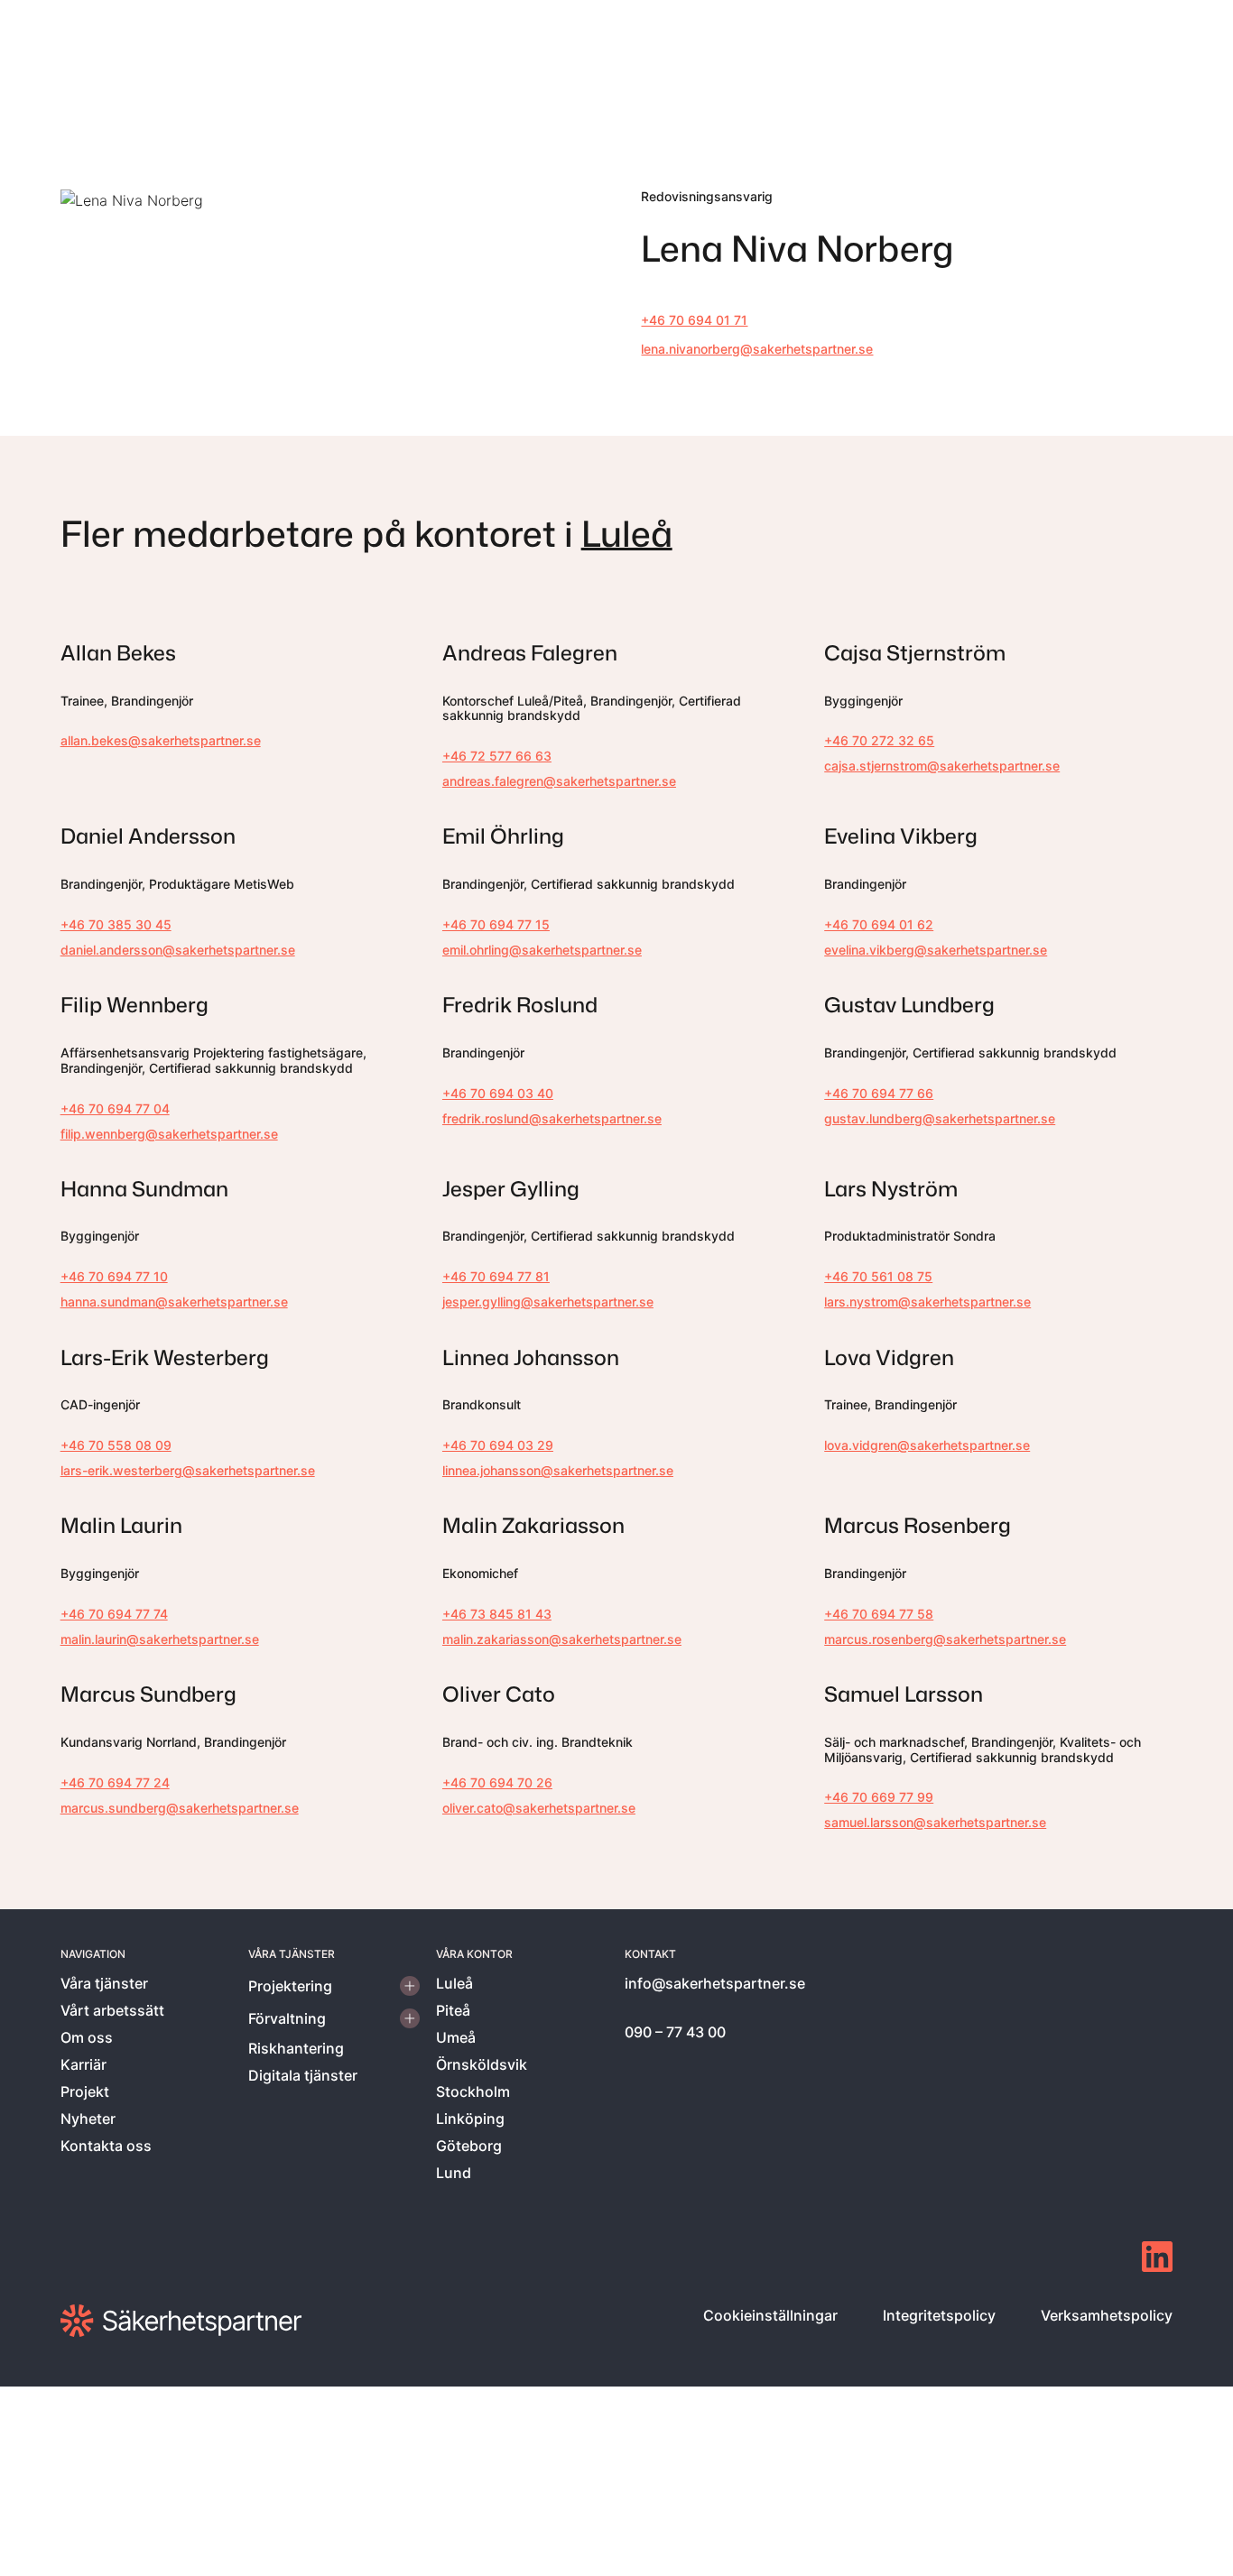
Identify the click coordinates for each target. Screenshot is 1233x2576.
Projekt (85, 2091)
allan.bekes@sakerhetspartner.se (161, 740)
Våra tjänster (104, 1983)
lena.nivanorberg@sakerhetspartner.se (757, 349)
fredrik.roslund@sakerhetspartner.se (552, 1118)
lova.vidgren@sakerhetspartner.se (927, 1445)
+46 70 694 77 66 (879, 1093)
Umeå (456, 2037)
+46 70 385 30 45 (116, 924)
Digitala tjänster (303, 2075)
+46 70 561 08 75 (878, 1276)
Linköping (470, 2119)
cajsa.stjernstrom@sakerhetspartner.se (942, 766)
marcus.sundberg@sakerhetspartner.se (180, 1808)
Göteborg (469, 2146)
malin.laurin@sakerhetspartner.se (160, 1639)
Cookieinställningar (770, 2315)
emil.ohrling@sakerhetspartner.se (542, 950)
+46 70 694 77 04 (115, 1108)
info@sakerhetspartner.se (715, 1983)
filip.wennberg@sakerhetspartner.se (169, 1134)
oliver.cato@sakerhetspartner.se (539, 1808)
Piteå (453, 2010)
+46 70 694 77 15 (496, 924)
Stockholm (473, 2091)
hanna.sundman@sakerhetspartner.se (174, 1302)
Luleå (627, 533)
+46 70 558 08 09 (116, 1445)
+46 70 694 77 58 (879, 1614)
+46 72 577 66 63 (497, 756)
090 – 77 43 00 (675, 2032)
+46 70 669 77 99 (879, 1797)
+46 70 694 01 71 (694, 320)
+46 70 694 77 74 (114, 1614)
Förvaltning (287, 2018)
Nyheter (88, 2119)
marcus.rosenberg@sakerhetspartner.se (945, 1639)
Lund (454, 2173)
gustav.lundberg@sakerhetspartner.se (940, 1118)
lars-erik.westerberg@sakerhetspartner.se (188, 1470)
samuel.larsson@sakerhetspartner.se (935, 1822)
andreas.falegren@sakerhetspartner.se (559, 781)
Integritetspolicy (939, 2315)
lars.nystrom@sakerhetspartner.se (927, 1302)
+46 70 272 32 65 (879, 740)
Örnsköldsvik (482, 2064)
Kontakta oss (106, 2146)
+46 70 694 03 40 (498, 1093)
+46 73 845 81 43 (497, 1614)
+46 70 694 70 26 (497, 1782)
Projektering (290, 1986)
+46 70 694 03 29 (498, 1445)
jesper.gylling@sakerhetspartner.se (548, 1302)
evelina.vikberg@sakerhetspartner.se (936, 950)
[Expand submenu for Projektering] (410, 1986)
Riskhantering (296, 2048)
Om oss (87, 2037)
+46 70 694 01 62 (879, 924)
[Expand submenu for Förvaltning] (410, 2018)
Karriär (83, 2064)
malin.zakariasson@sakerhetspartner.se (562, 1639)
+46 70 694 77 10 (114, 1276)
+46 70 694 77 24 (115, 1782)
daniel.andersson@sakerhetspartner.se (178, 950)
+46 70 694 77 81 (496, 1276)
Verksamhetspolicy (1107, 2315)
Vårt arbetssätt (112, 2010)
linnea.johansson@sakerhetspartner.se (558, 1470)
